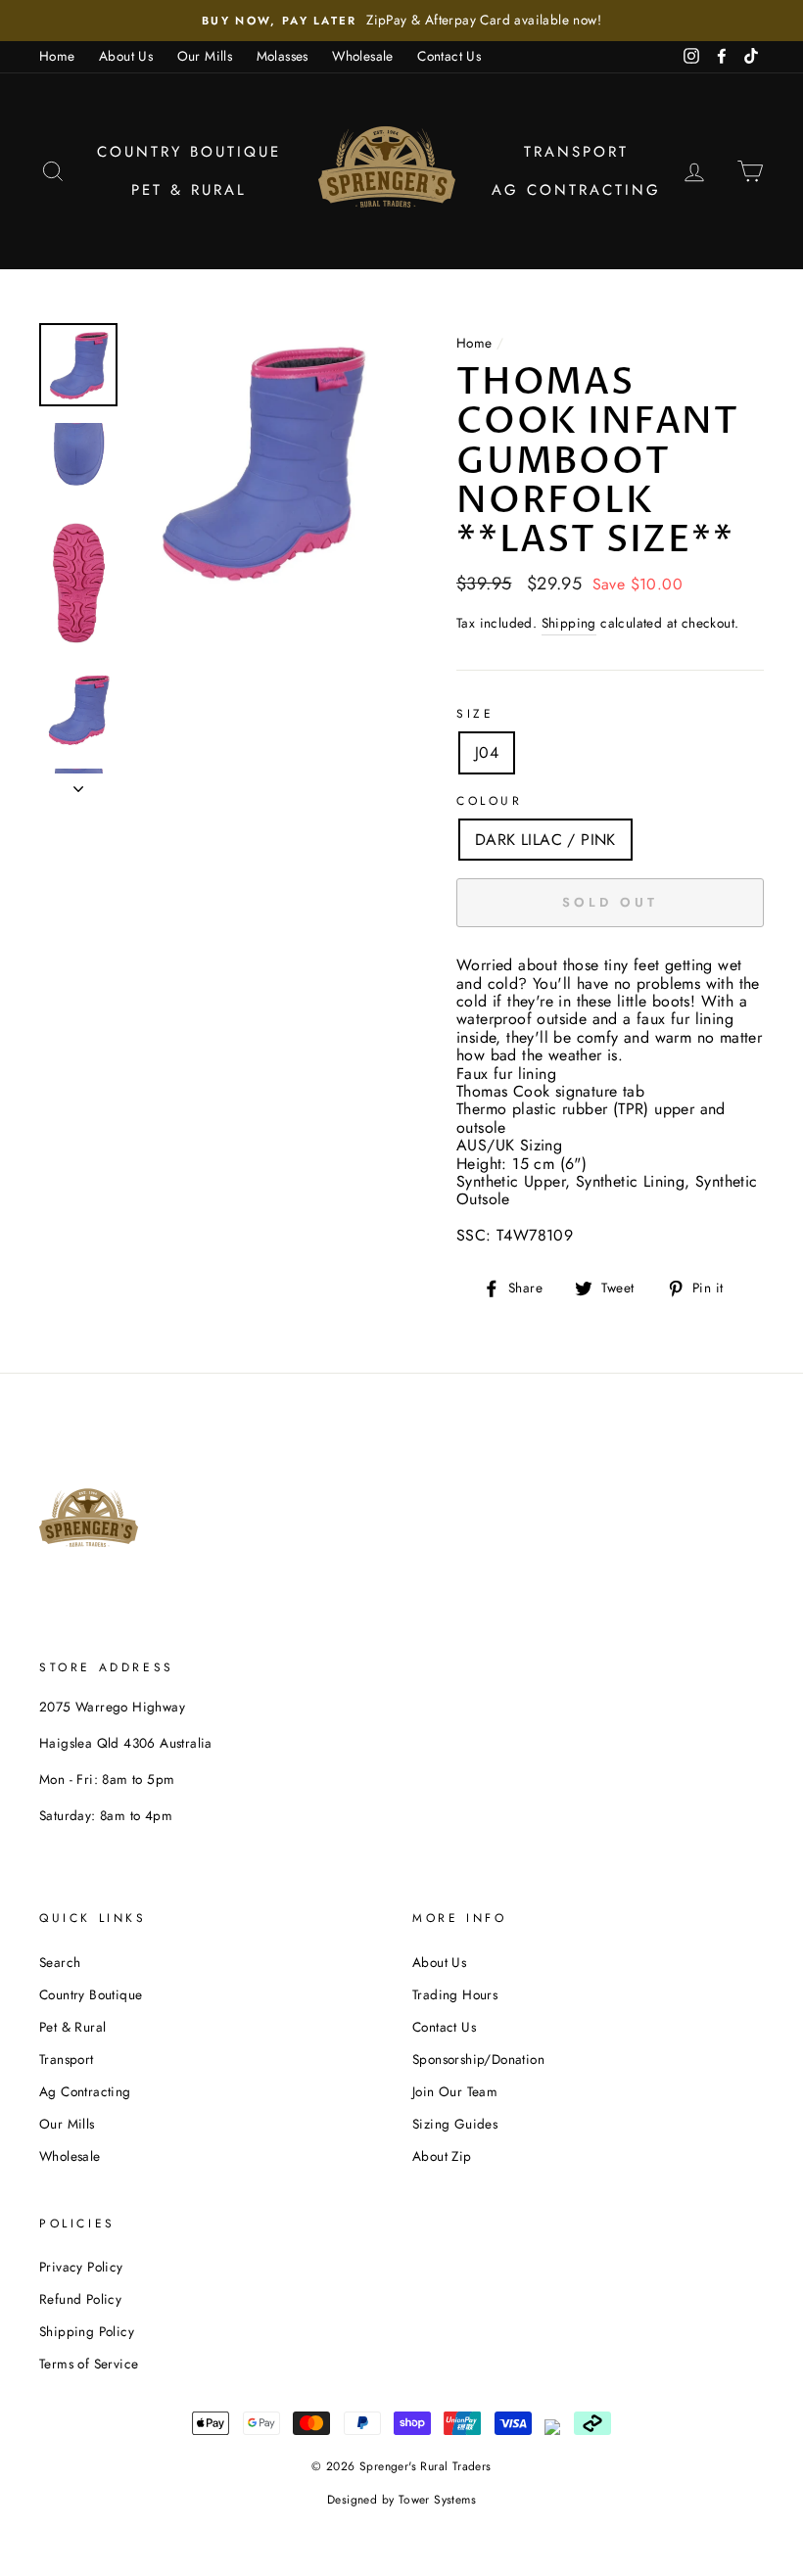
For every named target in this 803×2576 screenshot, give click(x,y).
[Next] (78, 783)
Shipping (569, 623)
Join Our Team (455, 2091)
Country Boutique (189, 152)
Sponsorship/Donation (478, 2059)
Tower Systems (437, 2500)
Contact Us (449, 56)
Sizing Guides (455, 2124)
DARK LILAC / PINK (545, 840)
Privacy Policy (81, 2267)
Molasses (283, 56)
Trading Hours (455, 1994)
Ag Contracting (576, 190)
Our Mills (205, 56)
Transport (576, 152)
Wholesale (363, 56)
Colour (490, 801)
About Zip (442, 2156)
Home (57, 56)
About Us (126, 56)
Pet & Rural (189, 190)
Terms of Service (89, 2364)
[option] (401, 21)
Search (60, 1962)
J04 (487, 752)
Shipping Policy (87, 2331)
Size (475, 714)
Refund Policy (80, 2299)
